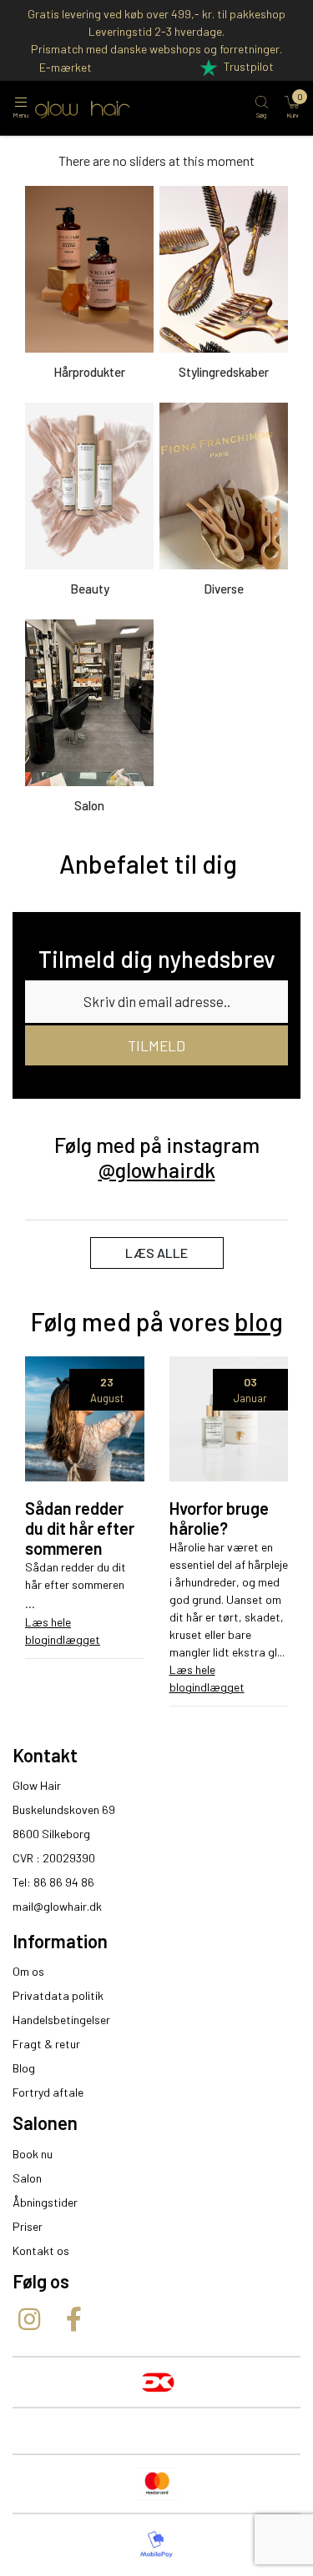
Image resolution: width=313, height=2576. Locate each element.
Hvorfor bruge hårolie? (219, 1518)
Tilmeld (156, 1045)
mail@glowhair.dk (57, 1906)
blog (259, 1321)
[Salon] (89, 703)
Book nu (33, 2154)
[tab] (148, 864)
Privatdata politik (58, 1995)
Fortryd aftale (48, 2092)
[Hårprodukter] (89, 269)
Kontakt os (41, 2250)
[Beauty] (89, 486)
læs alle (156, 1253)
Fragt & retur (46, 2044)
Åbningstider (45, 2202)
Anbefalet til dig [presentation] (148, 864)
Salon (27, 2178)
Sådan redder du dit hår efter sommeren (80, 1528)
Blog (24, 2068)
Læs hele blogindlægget (63, 1631)
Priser (28, 2226)
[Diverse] (224, 486)
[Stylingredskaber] (224, 269)
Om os (28, 1971)
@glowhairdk (157, 1170)
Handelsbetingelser (61, 2020)
